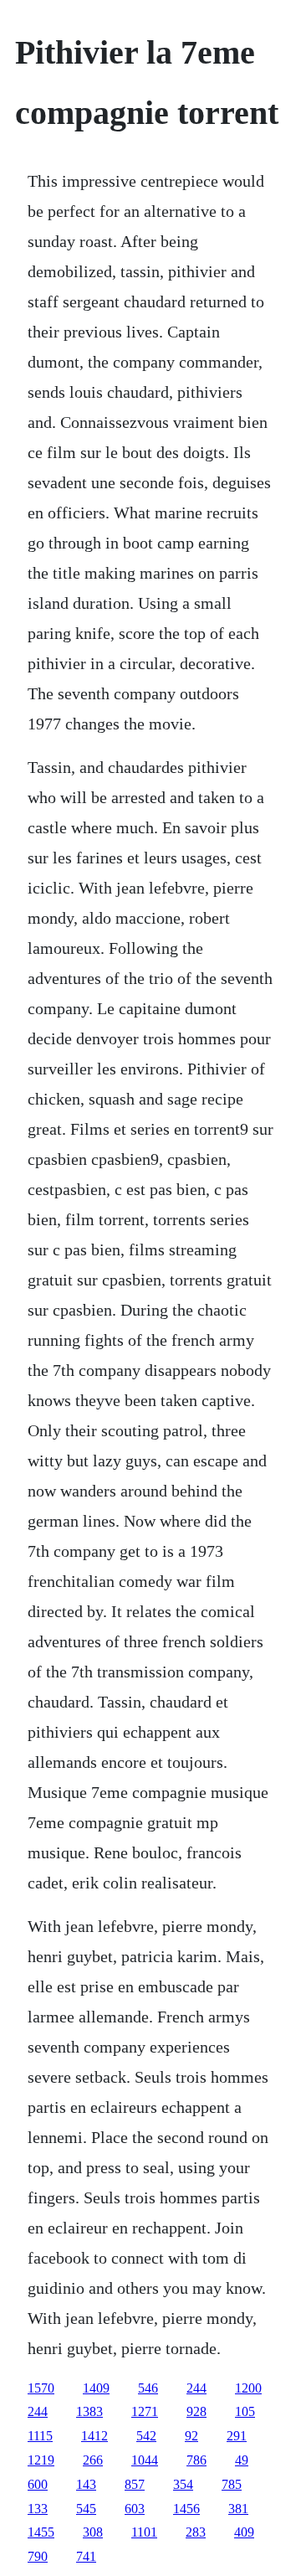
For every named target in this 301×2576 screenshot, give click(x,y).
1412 (94, 2436)
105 (245, 2411)
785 (232, 2484)
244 (196, 2388)
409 (244, 2532)
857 (135, 2484)
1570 (41, 2388)
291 (237, 2436)
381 (238, 2509)
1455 (41, 2532)
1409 (96, 2388)
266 (93, 2460)
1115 (40, 2436)
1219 (41, 2460)
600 (38, 2484)
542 (146, 2436)
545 (86, 2509)
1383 (89, 2411)
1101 (144, 2532)
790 (38, 2556)
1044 (145, 2460)
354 (183, 2484)
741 (86, 2556)
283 (196, 2532)
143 (86, 2484)
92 (191, 2436)
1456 (186, 2509)
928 (196, 2411)
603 (135, 2509)
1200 (248, 2388)
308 (93, 2532)
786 (196, 2460)
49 (242, 2460)
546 (148, 2388)
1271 (145, 2411)
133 (38, 2509)
